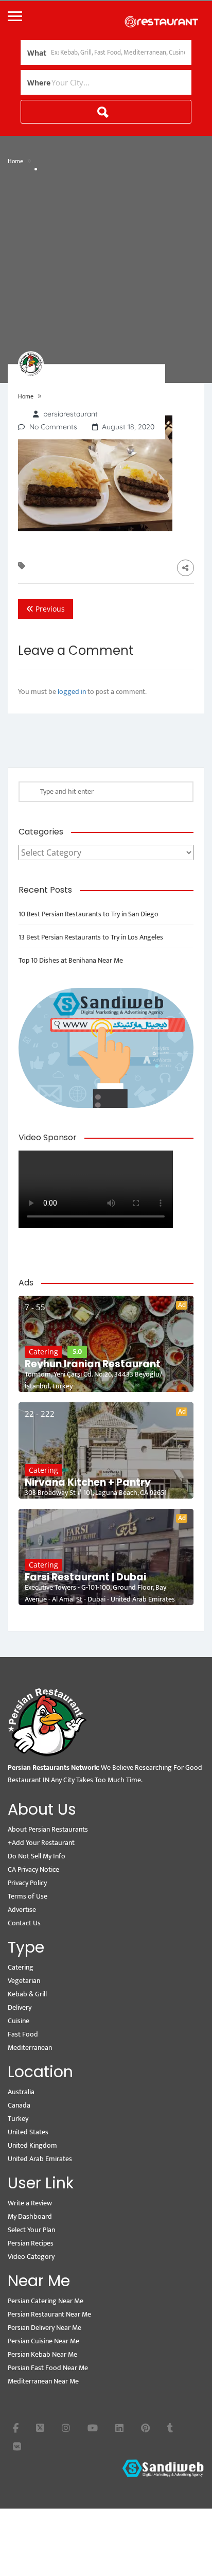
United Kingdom (32, 2145)
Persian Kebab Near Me (42, 2354)
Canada (19, 2105)
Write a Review (30, 2203)
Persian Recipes (31, 2243)
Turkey (18, 2119)
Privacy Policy (27, 1883)
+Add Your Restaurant (41, 1843)
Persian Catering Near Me (46, 2301)
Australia (21, 2092)
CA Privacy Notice (33, 1869)
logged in (72, 692)
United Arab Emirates (40, 2159)
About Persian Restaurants (48, 1829)
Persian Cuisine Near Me (43, 2341)
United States (28, 2132)
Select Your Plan (31, 2230)
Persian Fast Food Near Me (48, 2368)
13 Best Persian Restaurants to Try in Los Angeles (91, 937)
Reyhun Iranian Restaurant (93, 1364)
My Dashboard (30, 2216)
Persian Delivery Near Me (45, 2328)
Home (15, 161)
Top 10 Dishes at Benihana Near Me (71, 960)
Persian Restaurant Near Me (49, 2314)
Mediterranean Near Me (43, 2381)
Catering (43, 1352)
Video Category (31, 2257)
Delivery (20, 2007)
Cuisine (19, 2021)
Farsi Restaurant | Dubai (85, 1577)
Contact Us (24, 1923)
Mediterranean (30, 2048)
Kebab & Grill (27, 1994)
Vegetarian (24, 1981)
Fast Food (23, 2034)
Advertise (22, 1910)
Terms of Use (28, 1896)
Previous (49, 609)
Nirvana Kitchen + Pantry (88, 1483)
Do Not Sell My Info (37, 1856)
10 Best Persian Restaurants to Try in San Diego (89, 914)
